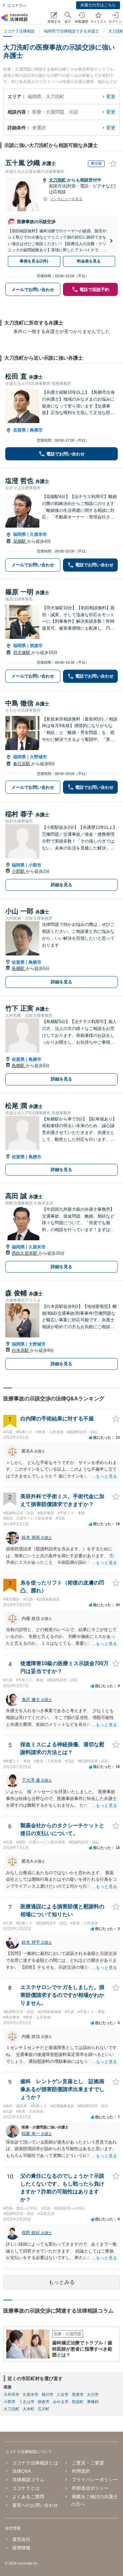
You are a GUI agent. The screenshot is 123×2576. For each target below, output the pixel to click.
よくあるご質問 (28, 2497)
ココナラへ (17, 6)
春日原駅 (22, 764)
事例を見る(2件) (34, 261)
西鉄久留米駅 (25, 1253)
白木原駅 (21, 1350)
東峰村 (93, 2402)
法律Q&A (21, 2471)
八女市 (63, 2395)
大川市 (93, 2395)
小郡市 (35, 865)
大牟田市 (11, 2395)
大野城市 (38, 757)
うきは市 (27, 2402)
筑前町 (78, 2402)
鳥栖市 (36, 430)
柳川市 (48, 2395)
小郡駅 (19, 871)
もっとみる (62, 2282)
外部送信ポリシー (90, 2488)
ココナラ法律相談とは (35, 2463)
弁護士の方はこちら (98, 5)
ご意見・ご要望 (88, 2463)
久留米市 (38, 534)
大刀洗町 (58, 180)
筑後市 (36, 646)
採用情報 (21, 2548)
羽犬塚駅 (22, 652)
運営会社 (21, 2539)
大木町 (29, 2409)
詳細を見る (61, 885)
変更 (111, 96)
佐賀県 (20, 430)
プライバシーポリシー (95, 2480)
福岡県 (20, 534)
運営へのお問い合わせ (35, 2505)
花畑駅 (20, 541)
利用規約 (81, 2471)
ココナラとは (26, 2488)
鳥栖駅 (19, 968)
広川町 (44, 2409)
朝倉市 (44, 2402)
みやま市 (61, 2402)
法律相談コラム (28, 2480)
